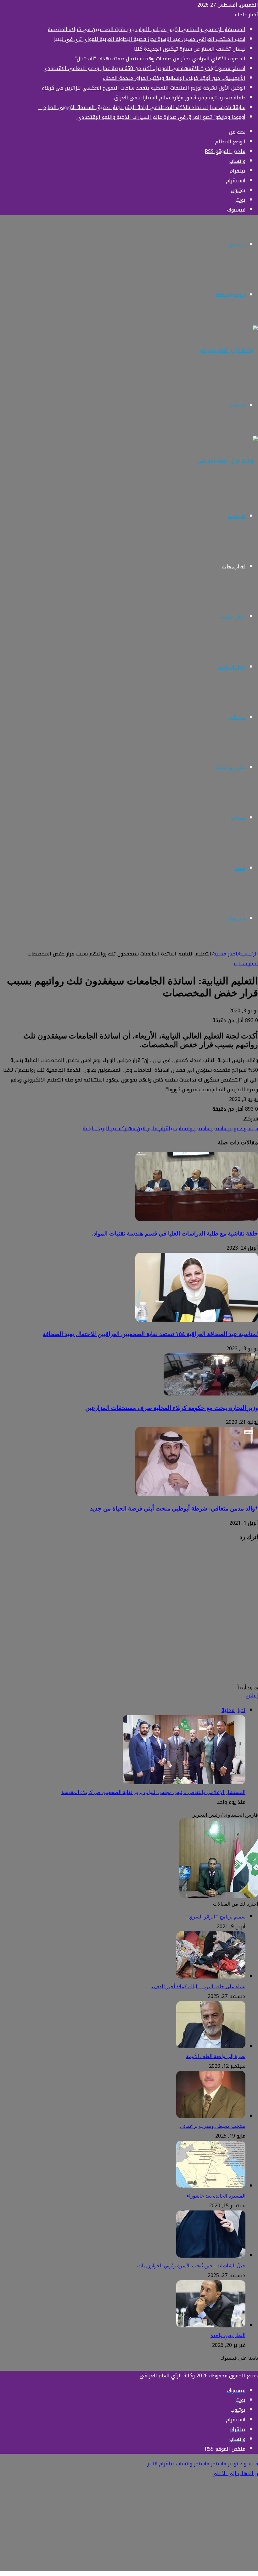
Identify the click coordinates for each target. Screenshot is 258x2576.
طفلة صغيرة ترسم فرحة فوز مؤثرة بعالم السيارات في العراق (179, 98)
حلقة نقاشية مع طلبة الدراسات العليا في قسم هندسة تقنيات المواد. (175, 1233)
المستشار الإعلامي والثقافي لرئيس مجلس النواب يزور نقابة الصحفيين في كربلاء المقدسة (147, 29)
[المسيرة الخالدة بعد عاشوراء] (211, 2186)
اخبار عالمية (233, 617)
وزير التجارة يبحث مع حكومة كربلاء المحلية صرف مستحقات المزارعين (172, 1408)
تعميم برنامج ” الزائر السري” (216, 1917)
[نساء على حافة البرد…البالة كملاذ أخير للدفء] (211, 1977)
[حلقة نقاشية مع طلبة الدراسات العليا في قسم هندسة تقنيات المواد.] (197, 1219)
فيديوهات (236, 919)
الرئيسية (237, 516)
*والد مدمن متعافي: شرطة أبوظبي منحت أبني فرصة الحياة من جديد (174, 1508)
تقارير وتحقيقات (229, 768)
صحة (240, 868)
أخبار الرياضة (232, 667)
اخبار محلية (234, 567)
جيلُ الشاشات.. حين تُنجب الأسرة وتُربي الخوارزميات (191, 2266)
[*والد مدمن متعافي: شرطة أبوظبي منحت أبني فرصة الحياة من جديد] (197, 1494)
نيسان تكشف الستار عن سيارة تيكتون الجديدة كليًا (190, 49)
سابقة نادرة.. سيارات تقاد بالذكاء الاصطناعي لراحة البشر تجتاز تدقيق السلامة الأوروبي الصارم (142, 107)
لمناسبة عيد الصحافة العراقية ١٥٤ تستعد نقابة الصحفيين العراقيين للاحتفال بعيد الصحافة (150, 1334)
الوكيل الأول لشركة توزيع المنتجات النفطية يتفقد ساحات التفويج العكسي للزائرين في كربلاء (144, 88)
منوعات (237, 717)
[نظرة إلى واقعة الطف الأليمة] (211, 2047)
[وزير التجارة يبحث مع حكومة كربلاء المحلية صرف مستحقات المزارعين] (211, 1394)
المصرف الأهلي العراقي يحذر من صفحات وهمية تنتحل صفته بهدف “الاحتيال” (158, 59)
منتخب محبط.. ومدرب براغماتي (213, 2126)
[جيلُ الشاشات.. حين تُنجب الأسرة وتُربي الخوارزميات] (211, 2256)
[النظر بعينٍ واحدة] (211, 2326)
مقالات (238, 818)
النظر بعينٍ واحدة (228, 2335)
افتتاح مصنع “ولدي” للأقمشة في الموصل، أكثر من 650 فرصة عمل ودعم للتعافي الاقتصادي (144, 68)
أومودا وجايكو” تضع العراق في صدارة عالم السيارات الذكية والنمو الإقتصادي (161, 117)
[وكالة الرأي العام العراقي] (228, 350)
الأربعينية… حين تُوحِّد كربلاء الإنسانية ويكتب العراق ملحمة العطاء (174, 78)
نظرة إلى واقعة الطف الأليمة (216, 2056)
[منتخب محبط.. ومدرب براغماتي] (211, 2116)
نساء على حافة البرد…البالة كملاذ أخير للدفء (198, 1987)
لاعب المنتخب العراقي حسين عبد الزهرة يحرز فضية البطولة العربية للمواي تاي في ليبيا (150, 39)
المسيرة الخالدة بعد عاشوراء (216, 2196)
